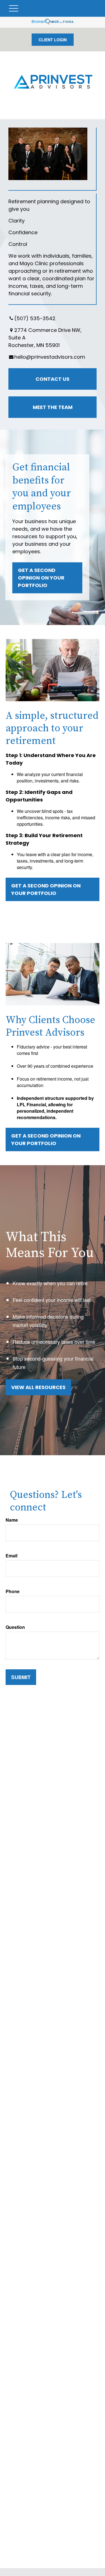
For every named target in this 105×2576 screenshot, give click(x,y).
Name (12, 1520)
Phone (13, 1591)
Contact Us (53, 379)
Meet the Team (53, 407)
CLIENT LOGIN (53, 40)
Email (11, 1556)
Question (15, 1627)
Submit (21, 1677)
